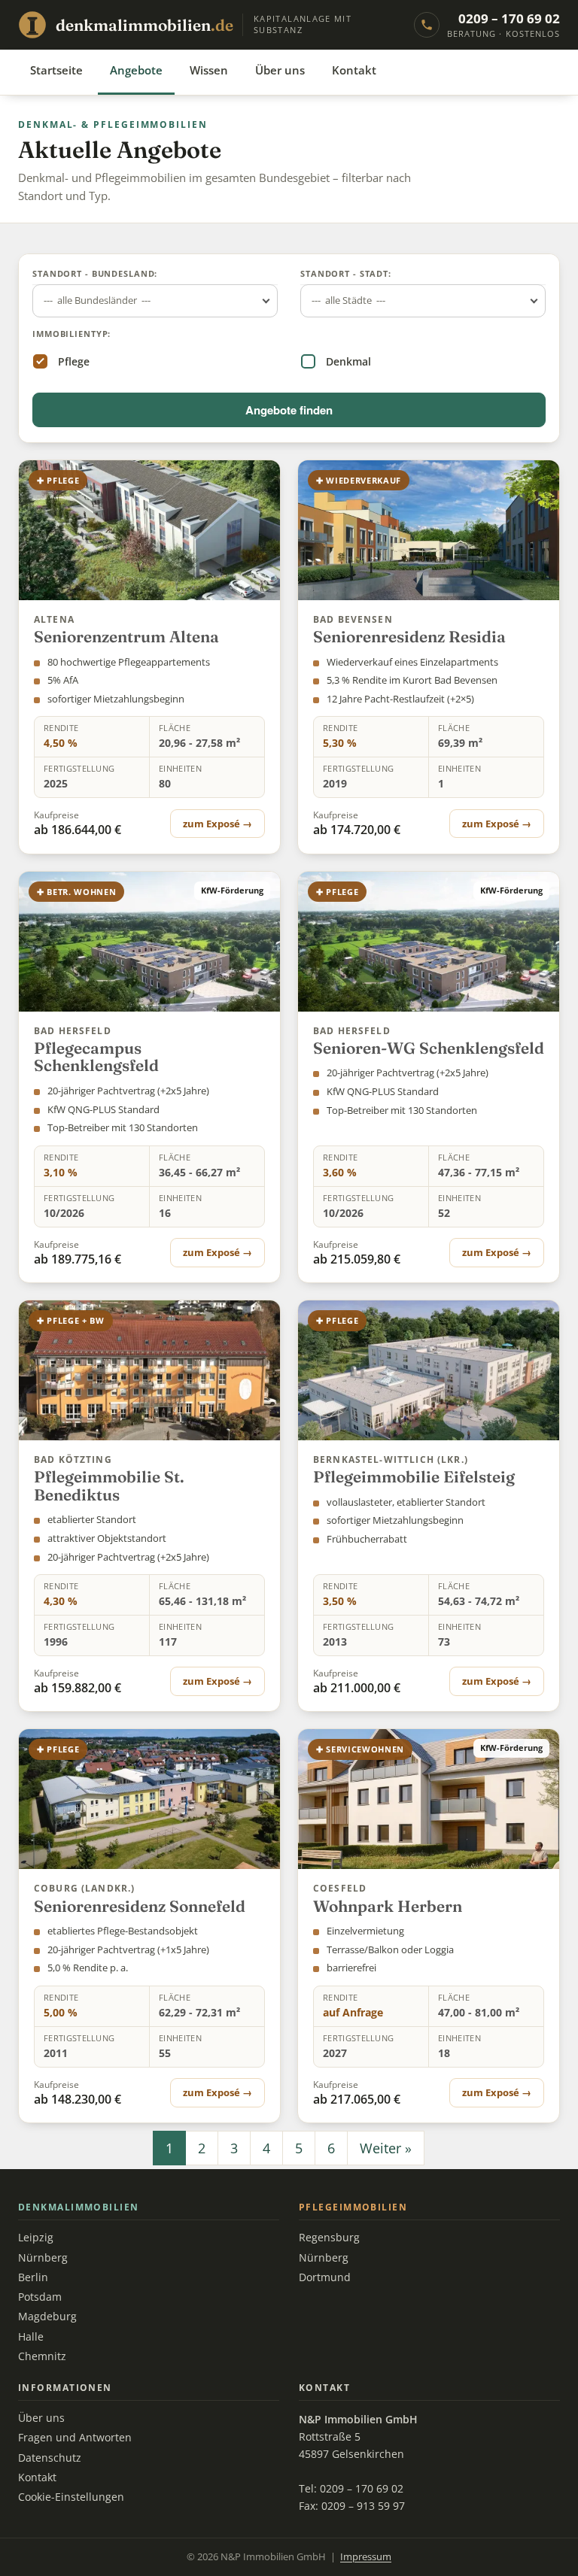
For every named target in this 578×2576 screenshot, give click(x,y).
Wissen (209, 70)
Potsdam (40, 2297)
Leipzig (36, 2238)
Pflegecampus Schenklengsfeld (96, 1057)
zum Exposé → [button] (218, 824)
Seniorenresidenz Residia (409, 636)
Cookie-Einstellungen (71, 2497)
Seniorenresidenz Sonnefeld (140, 1906)
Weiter (386, 2148)
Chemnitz (42, 2356)
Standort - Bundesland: (95, 273)
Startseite (56, 70)
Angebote (136, 70)
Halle (31, 2337)
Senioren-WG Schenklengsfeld (429, 1048)
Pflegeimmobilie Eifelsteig (414, 1476)
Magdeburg (47, 2317)
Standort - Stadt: (346, 273)
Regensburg (329, 2238)
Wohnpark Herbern (388, 1906)
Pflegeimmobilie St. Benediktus (109, 1485)
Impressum (366, 2557)
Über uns (280, 70)
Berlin (33, 2277)
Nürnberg (43, 2258)
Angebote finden (289, 410)
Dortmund (325, 2277)
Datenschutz (50, 2458)
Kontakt (354, 70)
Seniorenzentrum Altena (126, 636)
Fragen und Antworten (75, 2438)
